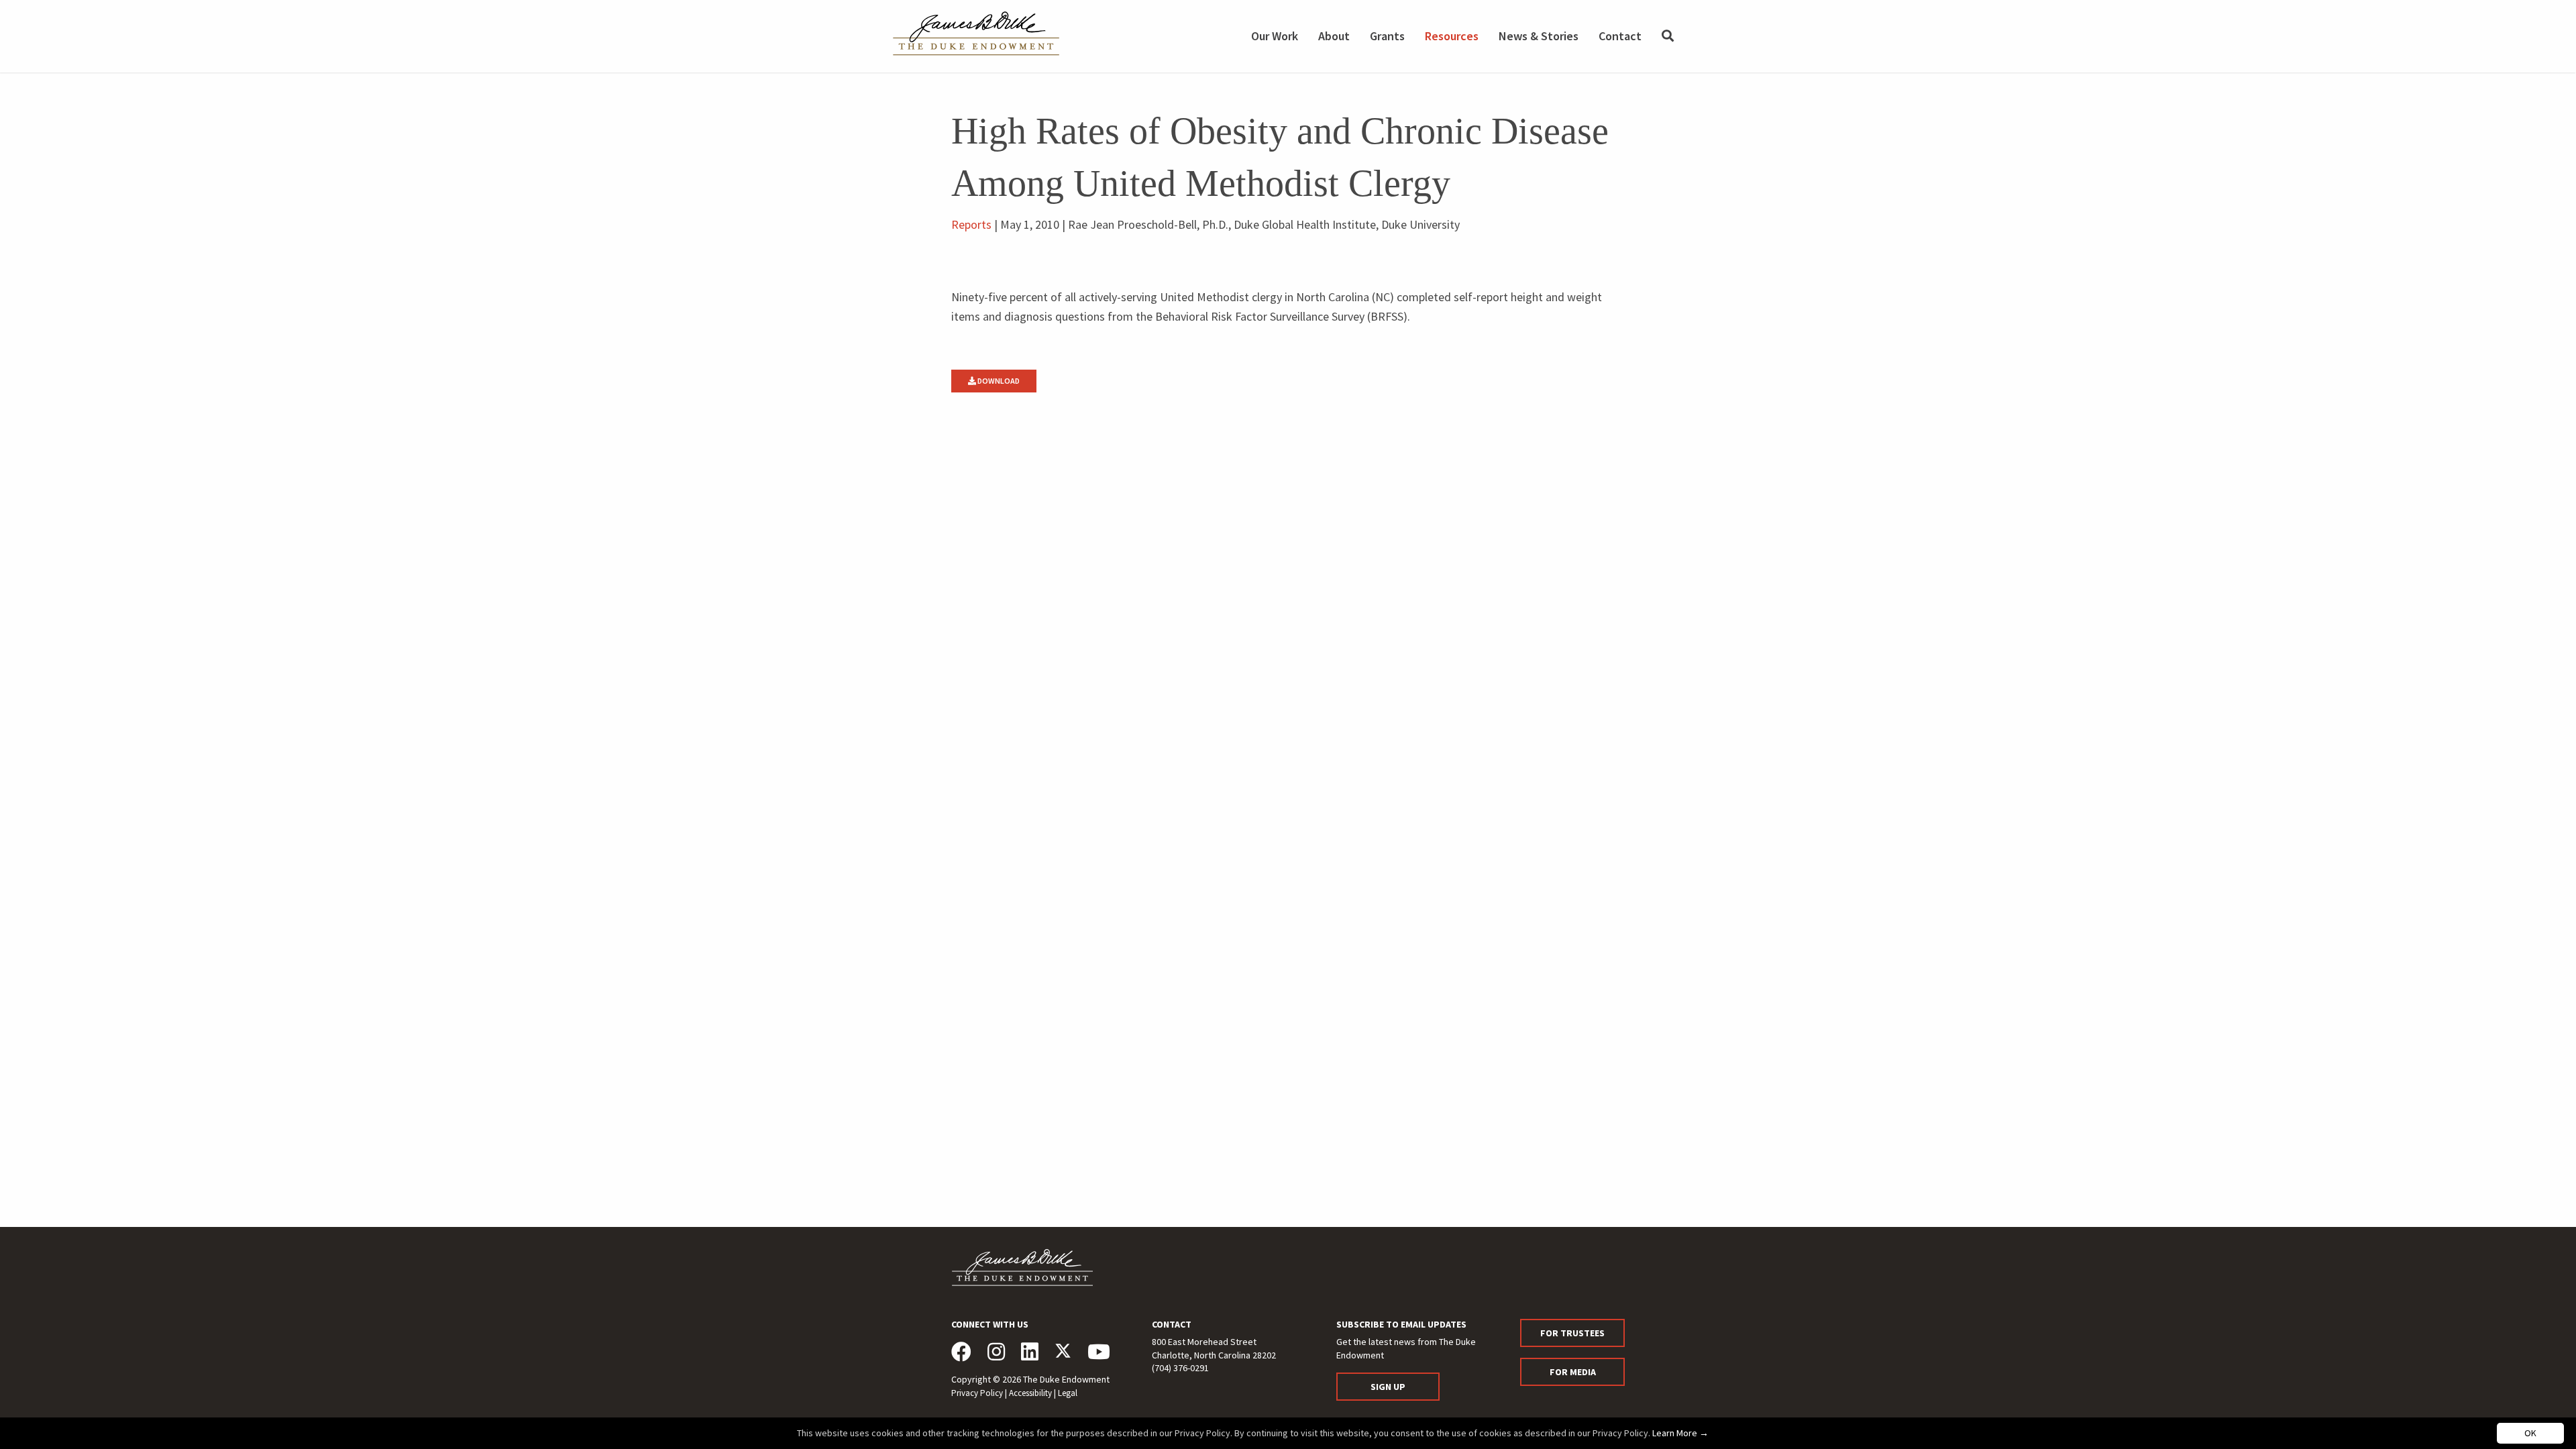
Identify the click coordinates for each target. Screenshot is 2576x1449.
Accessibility (1030, 1393)
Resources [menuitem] (1452, 36)
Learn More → (1680, 1433)
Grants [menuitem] (1387, 36)
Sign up (1388, 1387)
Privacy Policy (977, 1393)
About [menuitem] (1334, 36)
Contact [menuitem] (1620, 36)
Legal (1068, 1393)
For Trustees (1572, 1333)
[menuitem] (1668, 36)
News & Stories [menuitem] (1539, 36)
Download (998, 381)
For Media (1573, 1372)
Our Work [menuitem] (1275, 36)
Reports (971, 224)
